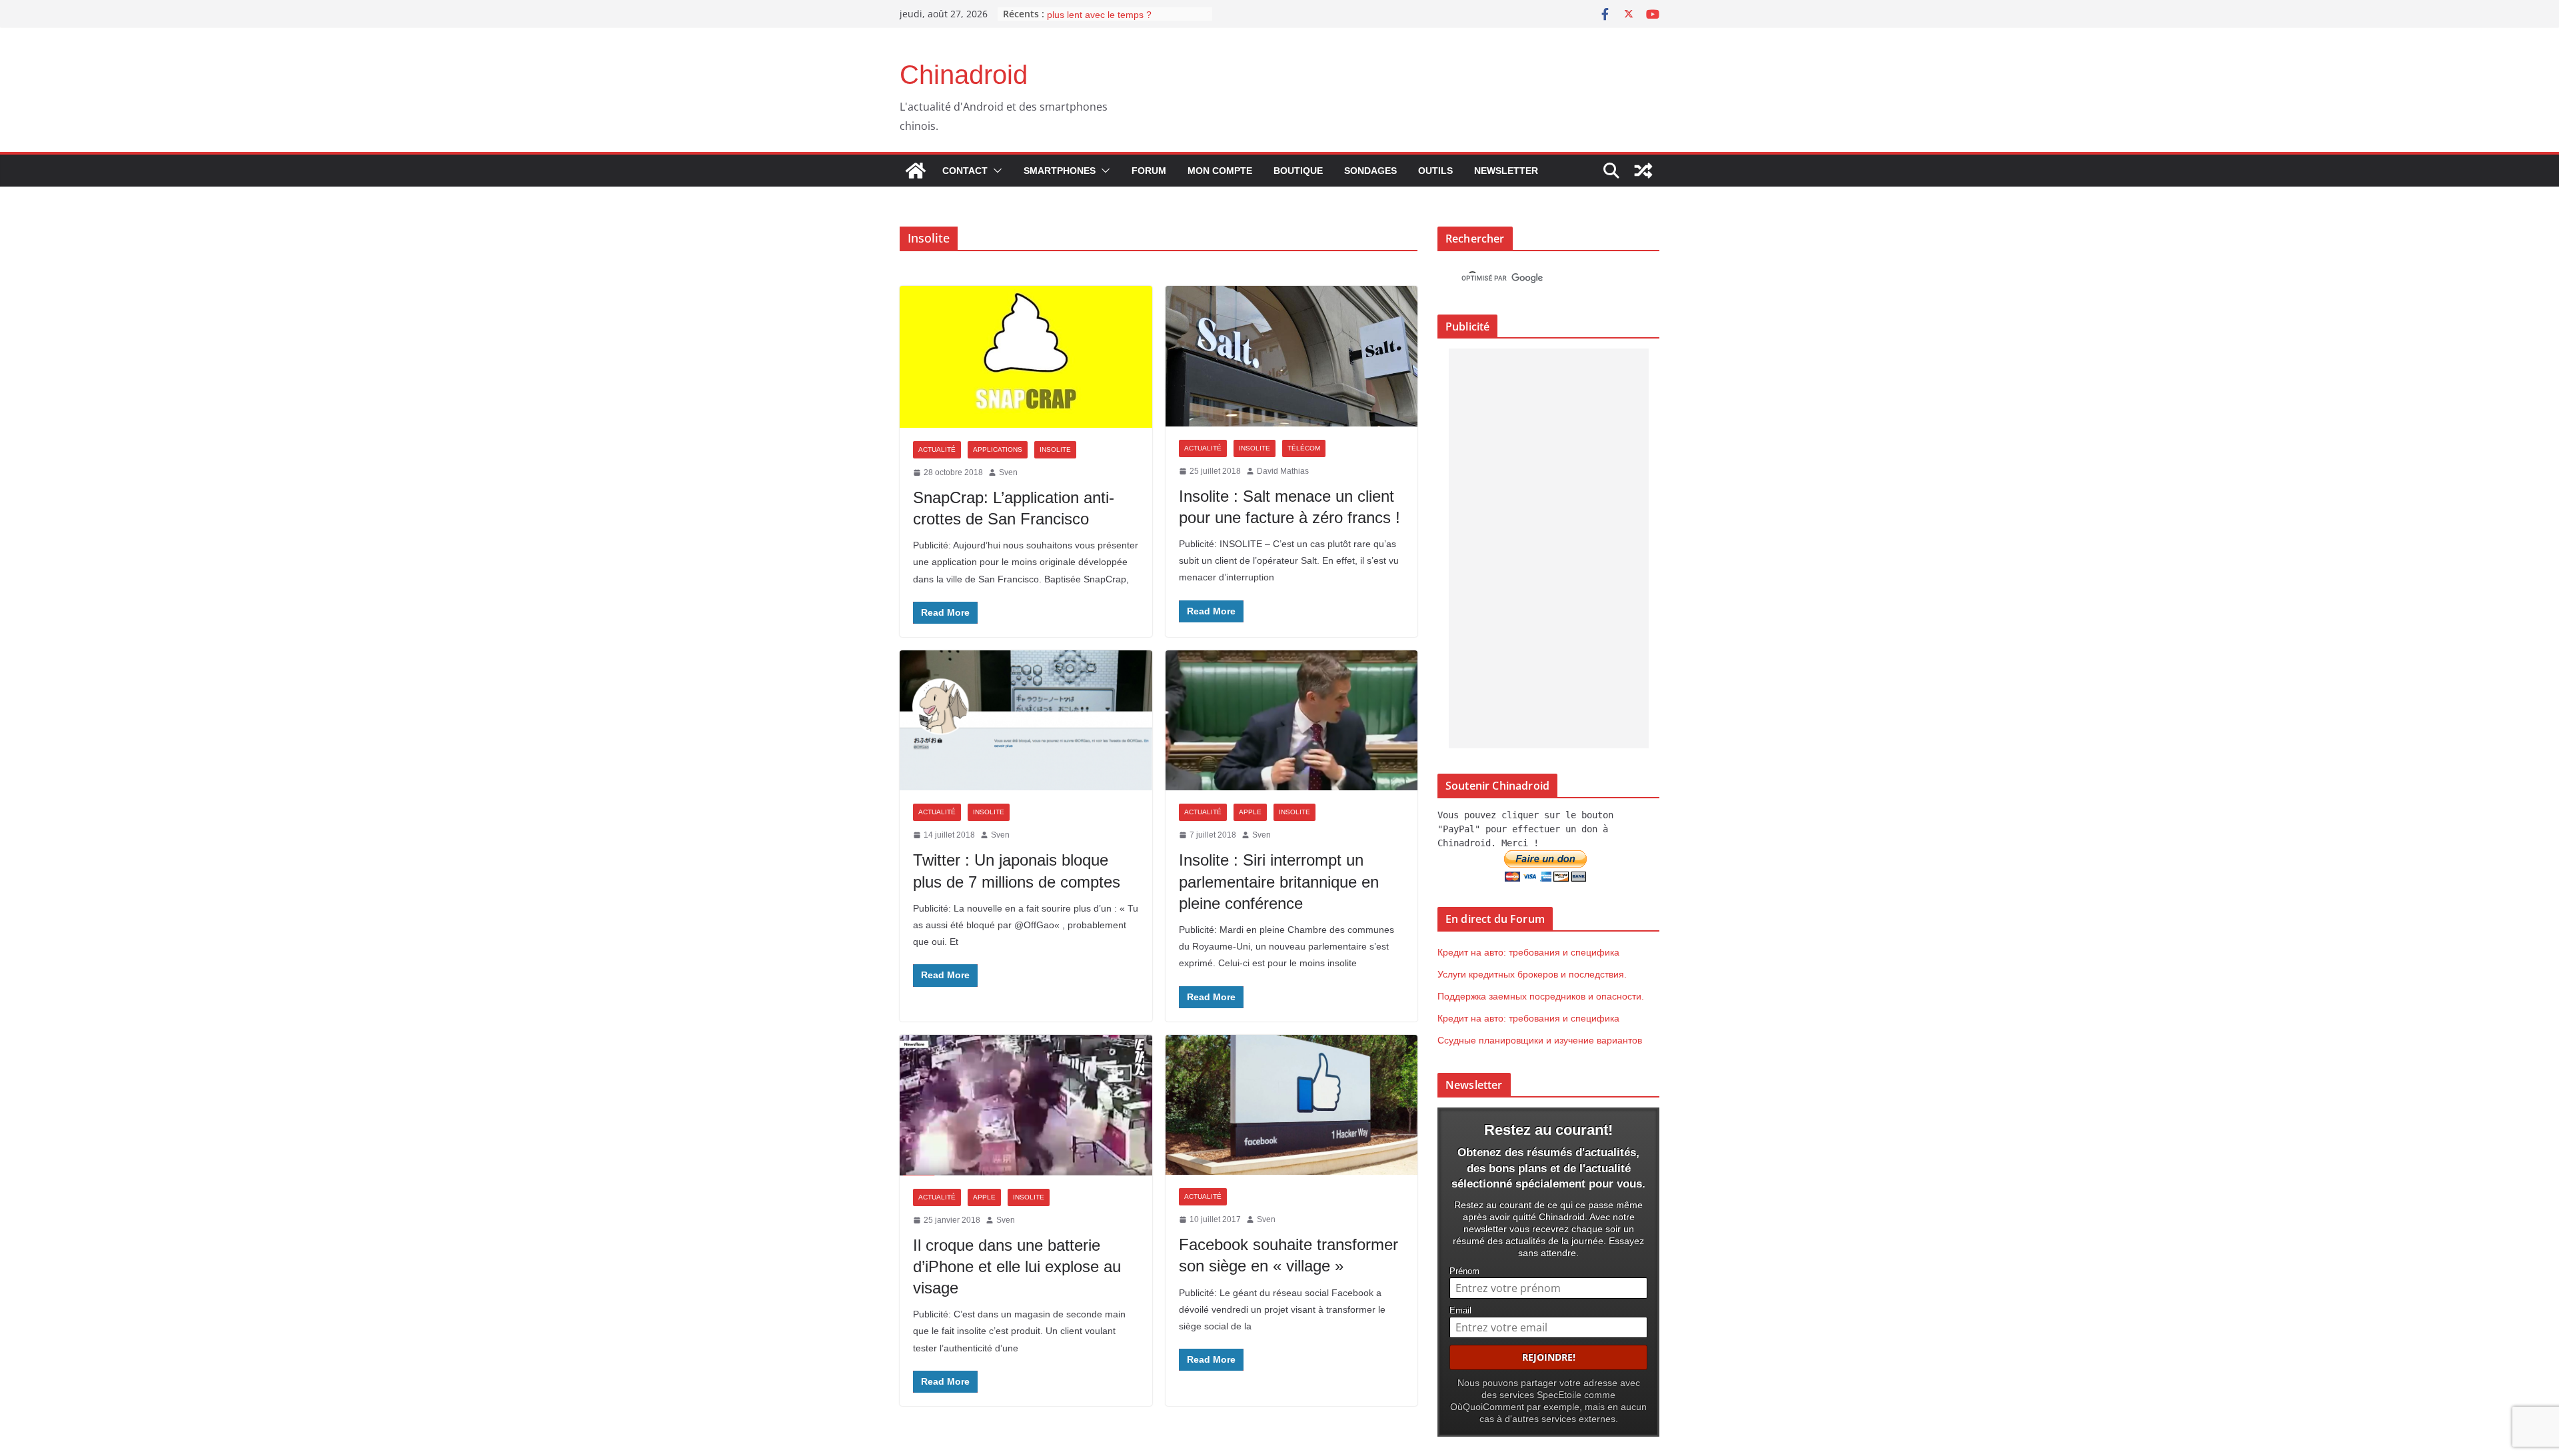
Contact (965, 171)
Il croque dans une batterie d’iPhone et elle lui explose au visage (1017, 1266)
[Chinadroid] (916, 171)
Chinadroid (964, 75)
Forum (1149, 171)
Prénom (1464, 1271)
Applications (998, 449)
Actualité (937, 449)
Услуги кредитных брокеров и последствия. (1532, 974)
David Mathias (1283, 471)
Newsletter (1506, 171)
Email (1460, 1311)
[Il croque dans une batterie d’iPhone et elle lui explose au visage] (1026, 1105)
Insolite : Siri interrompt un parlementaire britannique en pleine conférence (1279, 881)
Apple (1250, 812)
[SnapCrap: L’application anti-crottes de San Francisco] (1026, 357)
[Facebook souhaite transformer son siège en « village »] (1292, 1105)
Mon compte (1220, 171)
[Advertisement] (1549, 548)
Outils (1435, 171)
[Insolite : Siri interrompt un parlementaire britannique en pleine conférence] (1292, 721)
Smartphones (1060, 171)
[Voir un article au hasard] (1643, 171)
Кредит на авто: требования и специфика (1528, 952)
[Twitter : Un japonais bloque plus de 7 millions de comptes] (1026, 721)
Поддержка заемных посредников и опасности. (1541, 996)
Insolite (1055, 449)
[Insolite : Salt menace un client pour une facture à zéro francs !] (1292, 356)
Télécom (1304, 448)
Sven (1008, 472)
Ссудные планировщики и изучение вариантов (1540, 1040)
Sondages (1370, 171)
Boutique (1298, 171)
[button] (995, 171)
